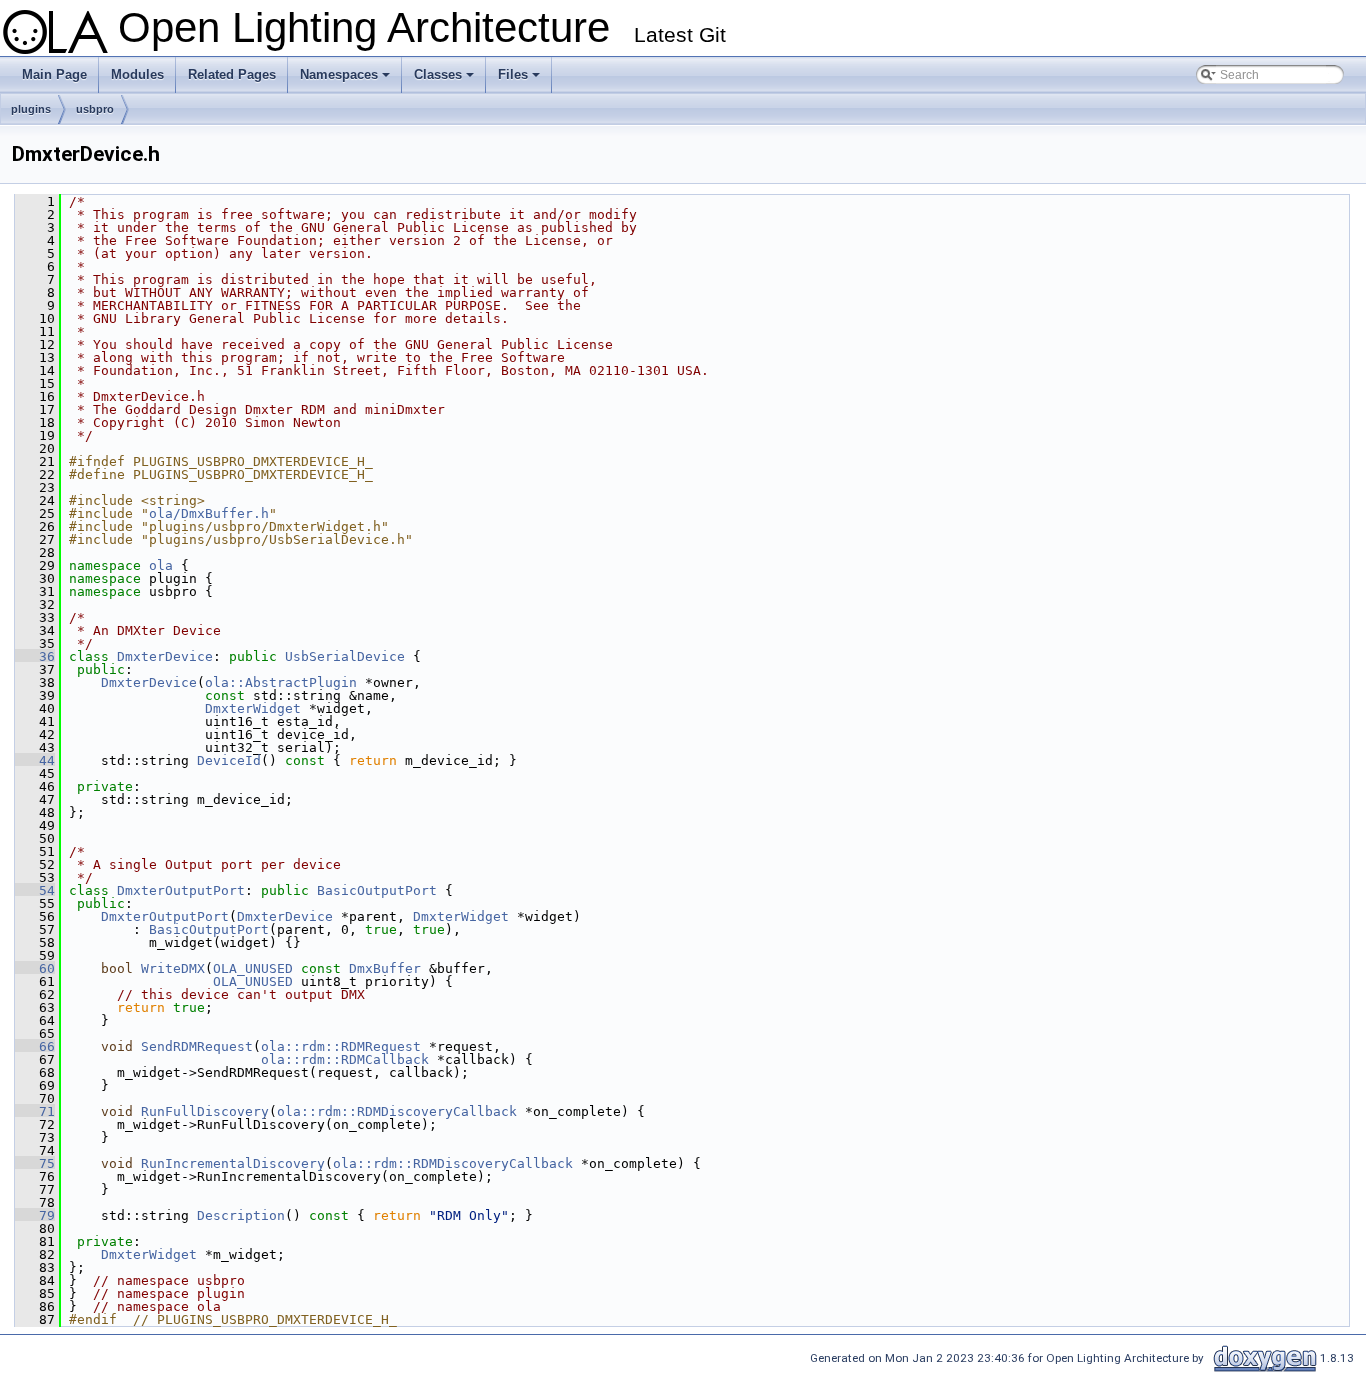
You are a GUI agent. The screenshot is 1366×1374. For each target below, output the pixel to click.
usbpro (95, 109)
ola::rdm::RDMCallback (345, 1059)
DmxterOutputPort (181, 890)
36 (35, 656)
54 (35, 890)
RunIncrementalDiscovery (233, 1163)
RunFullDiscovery (205, 1111)
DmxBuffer (385, 968)
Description (241, 1215)
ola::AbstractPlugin (281, 682)
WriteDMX (173, 968)
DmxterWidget (253, 708)
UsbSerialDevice (345, 656)
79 (35, 1215)
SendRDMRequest (197, 1046)
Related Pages (232, 74)
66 (35, 1046)
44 (35, 760)
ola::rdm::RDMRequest (341, 1046)
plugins (31, 109)
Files (520, 80)
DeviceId (229, 760)
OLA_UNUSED (253, 968)
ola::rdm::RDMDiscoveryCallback (397, 1111)
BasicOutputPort (377, 890)
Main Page (54, 74)
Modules (137, 74)
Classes (445, 80)
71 (35, 1111)
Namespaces (346, 80)
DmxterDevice (165, 656)
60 (35, 968)
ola (161, 565)
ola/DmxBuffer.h (209, 513)
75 (35, 1163)
